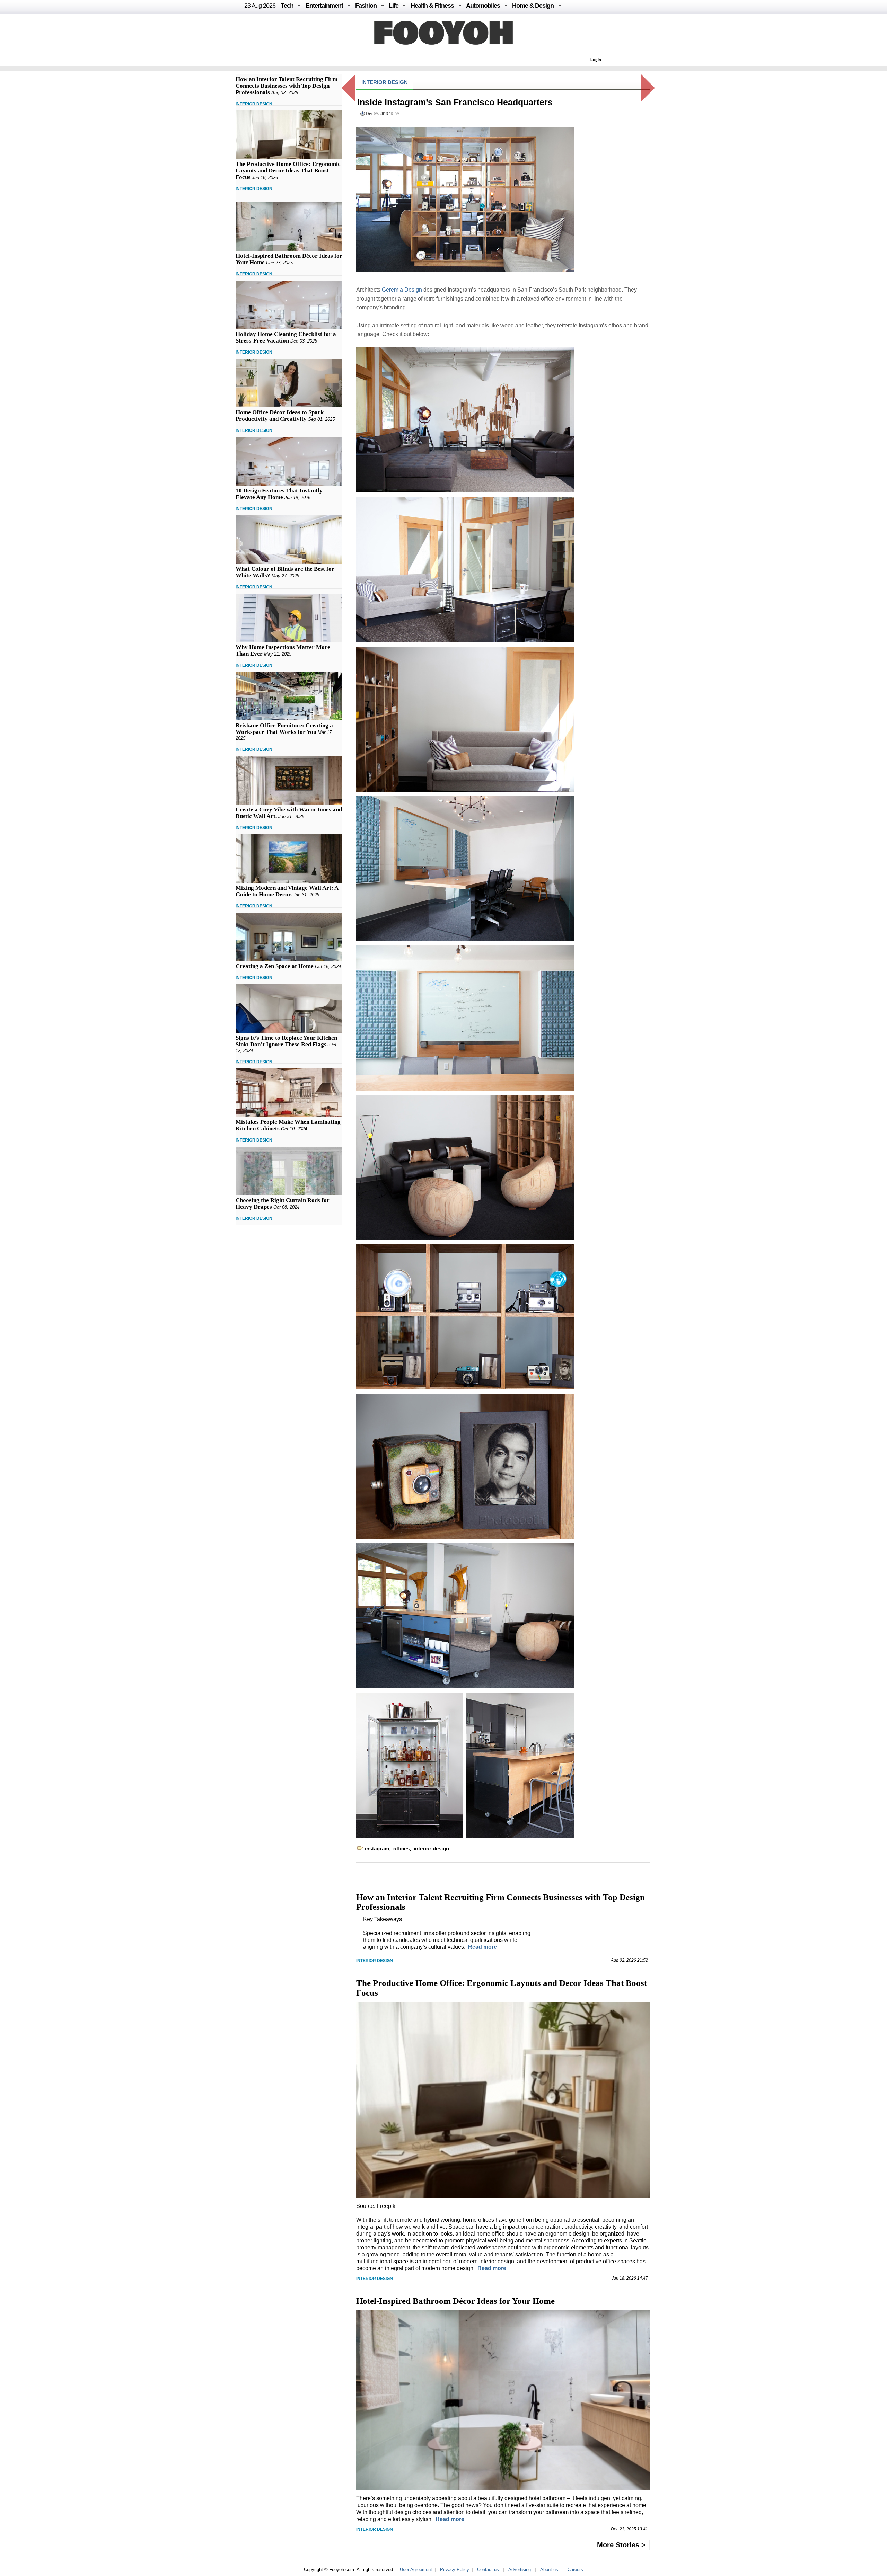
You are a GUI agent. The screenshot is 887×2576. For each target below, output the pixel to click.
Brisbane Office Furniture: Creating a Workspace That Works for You (284, 729)
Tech (287, 6)
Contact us (488, 2570)
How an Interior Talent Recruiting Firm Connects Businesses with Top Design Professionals (287, 86)
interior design (431, 1849)
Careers (575, 2570)
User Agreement (416, 2570)
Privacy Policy (455, 2570)
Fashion (366, 6)
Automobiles (483, 6)
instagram (377, 1849)
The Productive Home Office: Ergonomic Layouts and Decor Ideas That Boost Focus (288, 171)
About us (549, 2570)
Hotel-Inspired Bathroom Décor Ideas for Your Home (455, 2301)
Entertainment (324, 6)
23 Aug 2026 (260, 6)
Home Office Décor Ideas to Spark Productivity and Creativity (280, 416)
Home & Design (533, 6)
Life (394, 6)
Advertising (520, 2570)
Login (596, 60)
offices (401, 1849)
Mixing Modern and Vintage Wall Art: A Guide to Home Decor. (287, 891)
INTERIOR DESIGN (254, 104)
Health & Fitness (432, 6)
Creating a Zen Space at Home (275, 966)
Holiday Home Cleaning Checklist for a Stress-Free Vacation (286, 337)
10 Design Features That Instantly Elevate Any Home (279, 494)
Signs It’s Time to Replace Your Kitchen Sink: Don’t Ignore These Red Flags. (286, 1041)
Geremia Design (402, 290)
